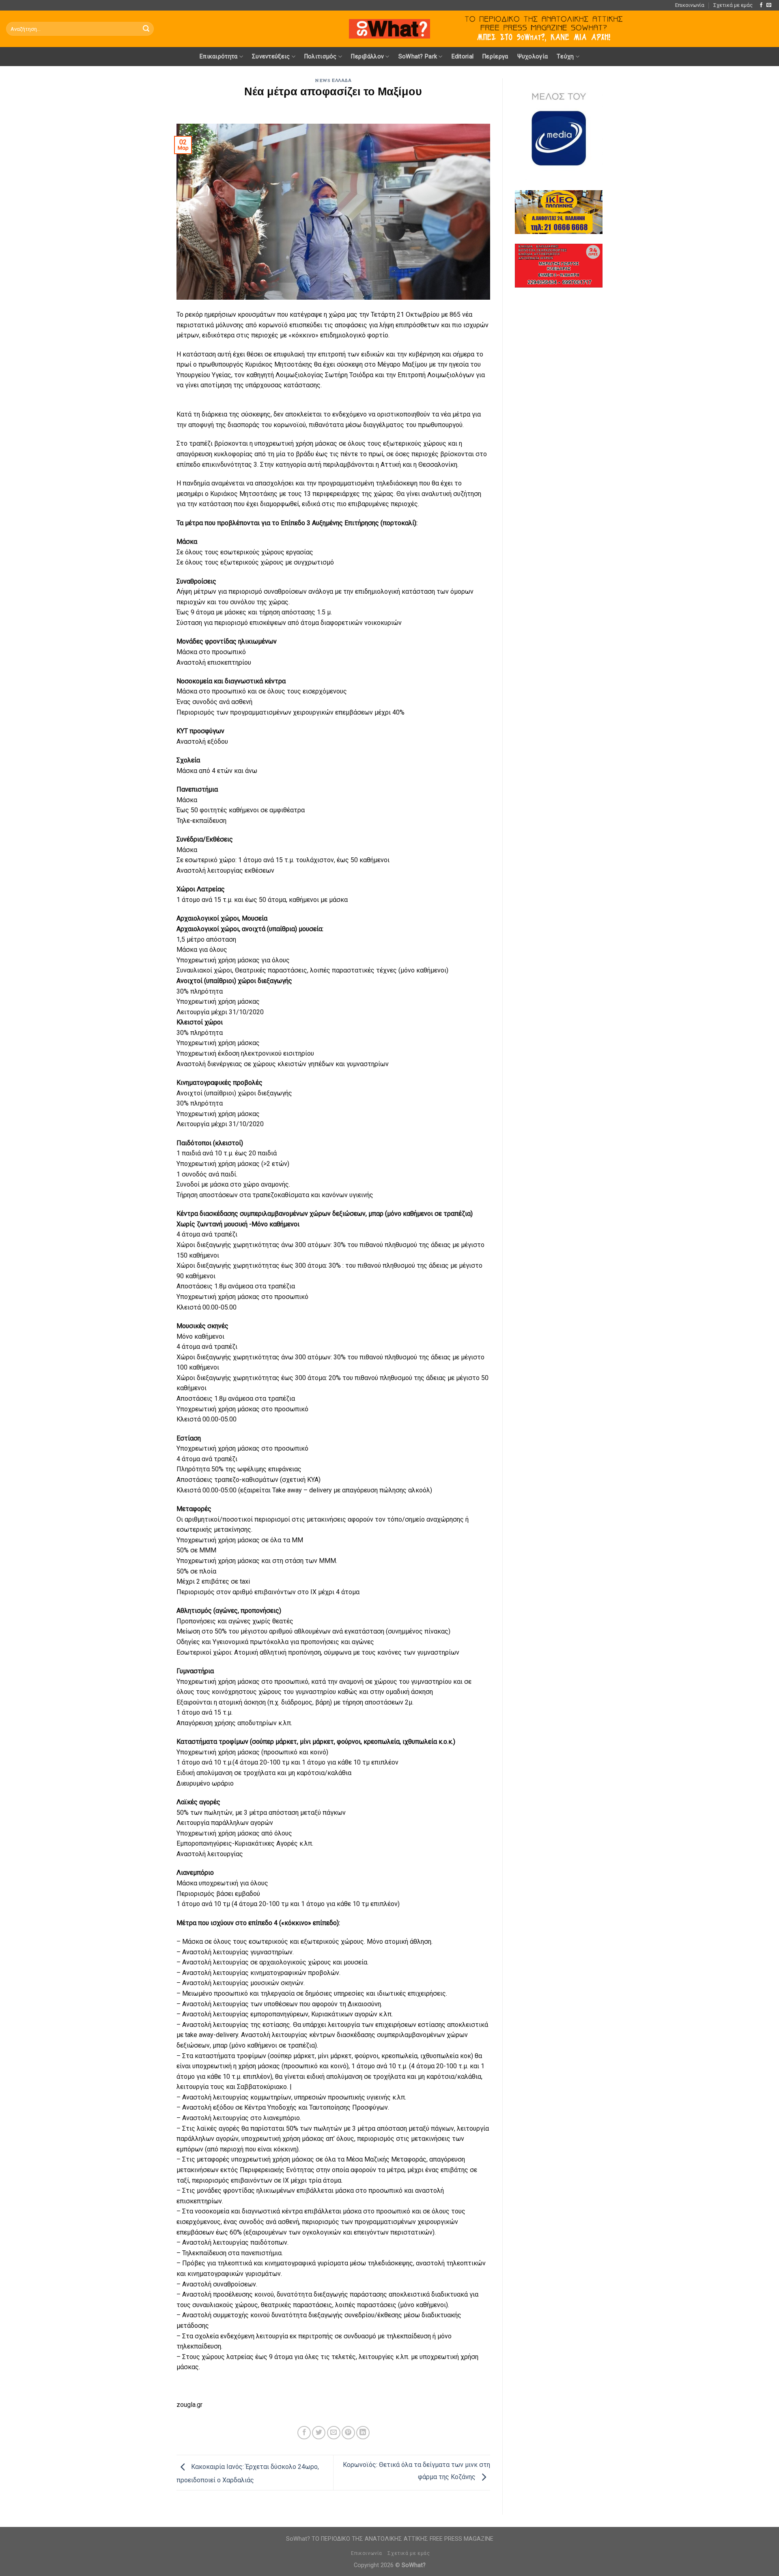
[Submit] (146, 29)
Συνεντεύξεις (271, 57)
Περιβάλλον (367, 57)
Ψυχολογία (533, 57)
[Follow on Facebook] (761, 5)
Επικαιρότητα (218, 57)
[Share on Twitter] (319, 2433)
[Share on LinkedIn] (363, 2433)
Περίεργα (495, 57)
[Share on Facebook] (304, 2433)
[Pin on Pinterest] (348, 2433)
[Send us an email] (769, 5)
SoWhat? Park (418, 57)
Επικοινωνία (690, 5)
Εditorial (463, 57)
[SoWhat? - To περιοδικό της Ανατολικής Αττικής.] (389, 29)
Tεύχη (565, 57)
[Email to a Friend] (334, 2433)
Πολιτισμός (321, 57)
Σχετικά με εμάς (733, 5)
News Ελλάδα (333, 80)
